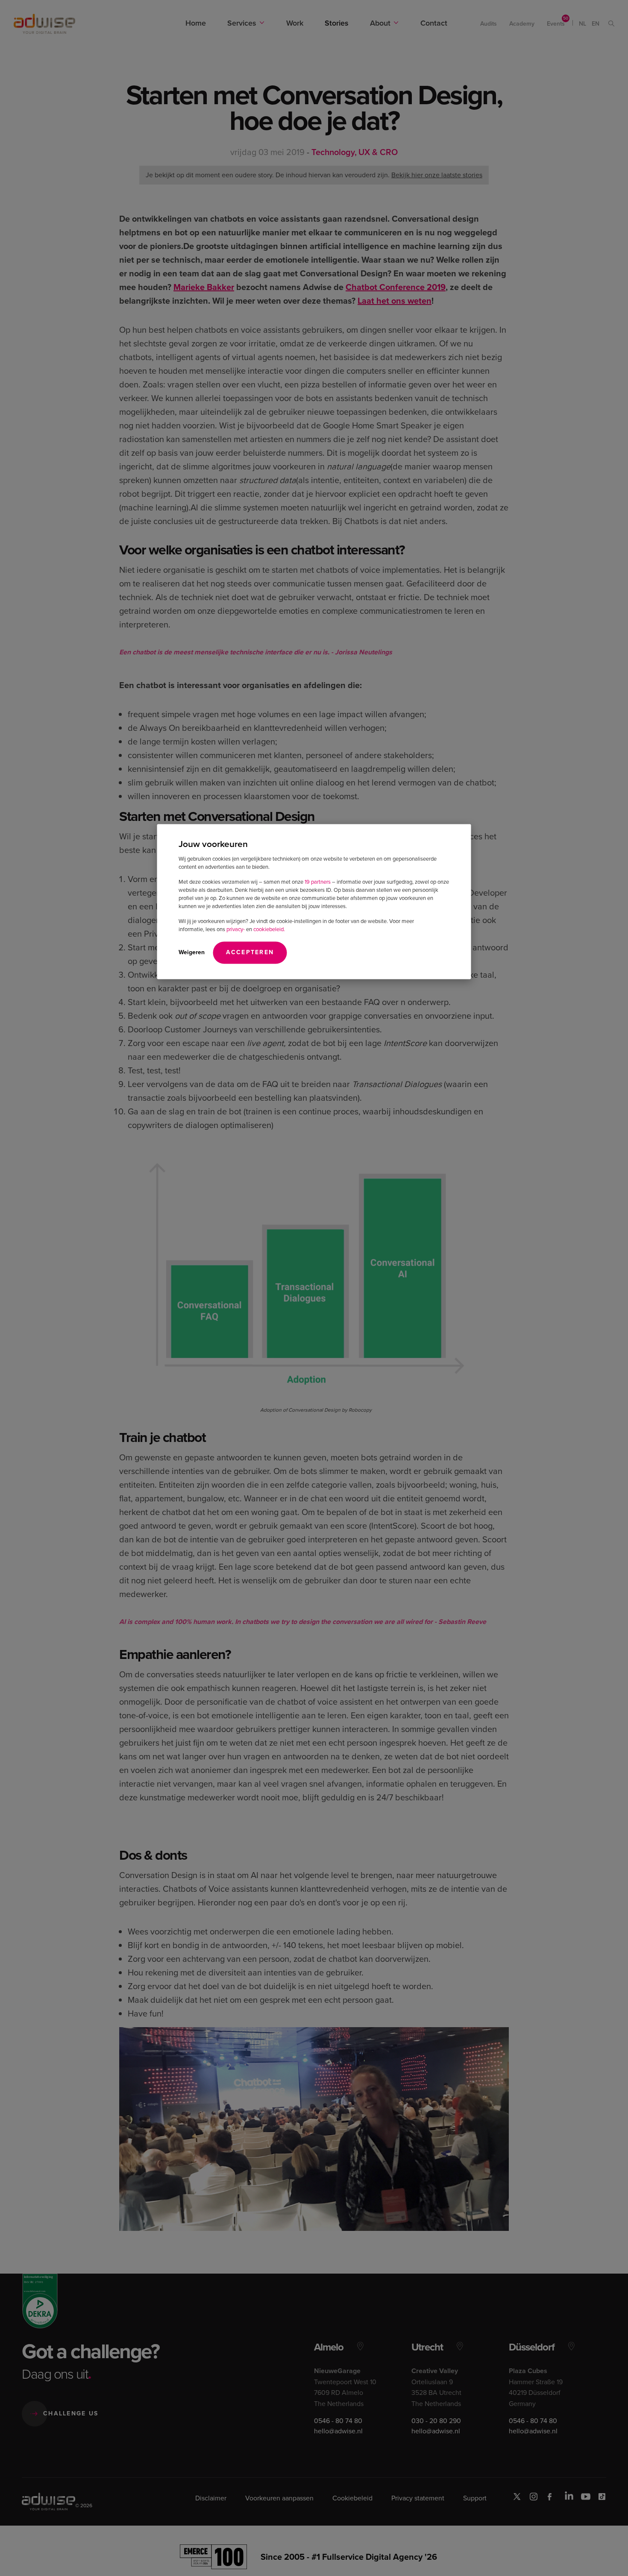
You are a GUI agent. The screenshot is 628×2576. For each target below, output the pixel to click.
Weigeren (192, 952)
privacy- (236, 929)
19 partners (318, 881)
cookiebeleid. (269, 929)
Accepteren (250, 952)
